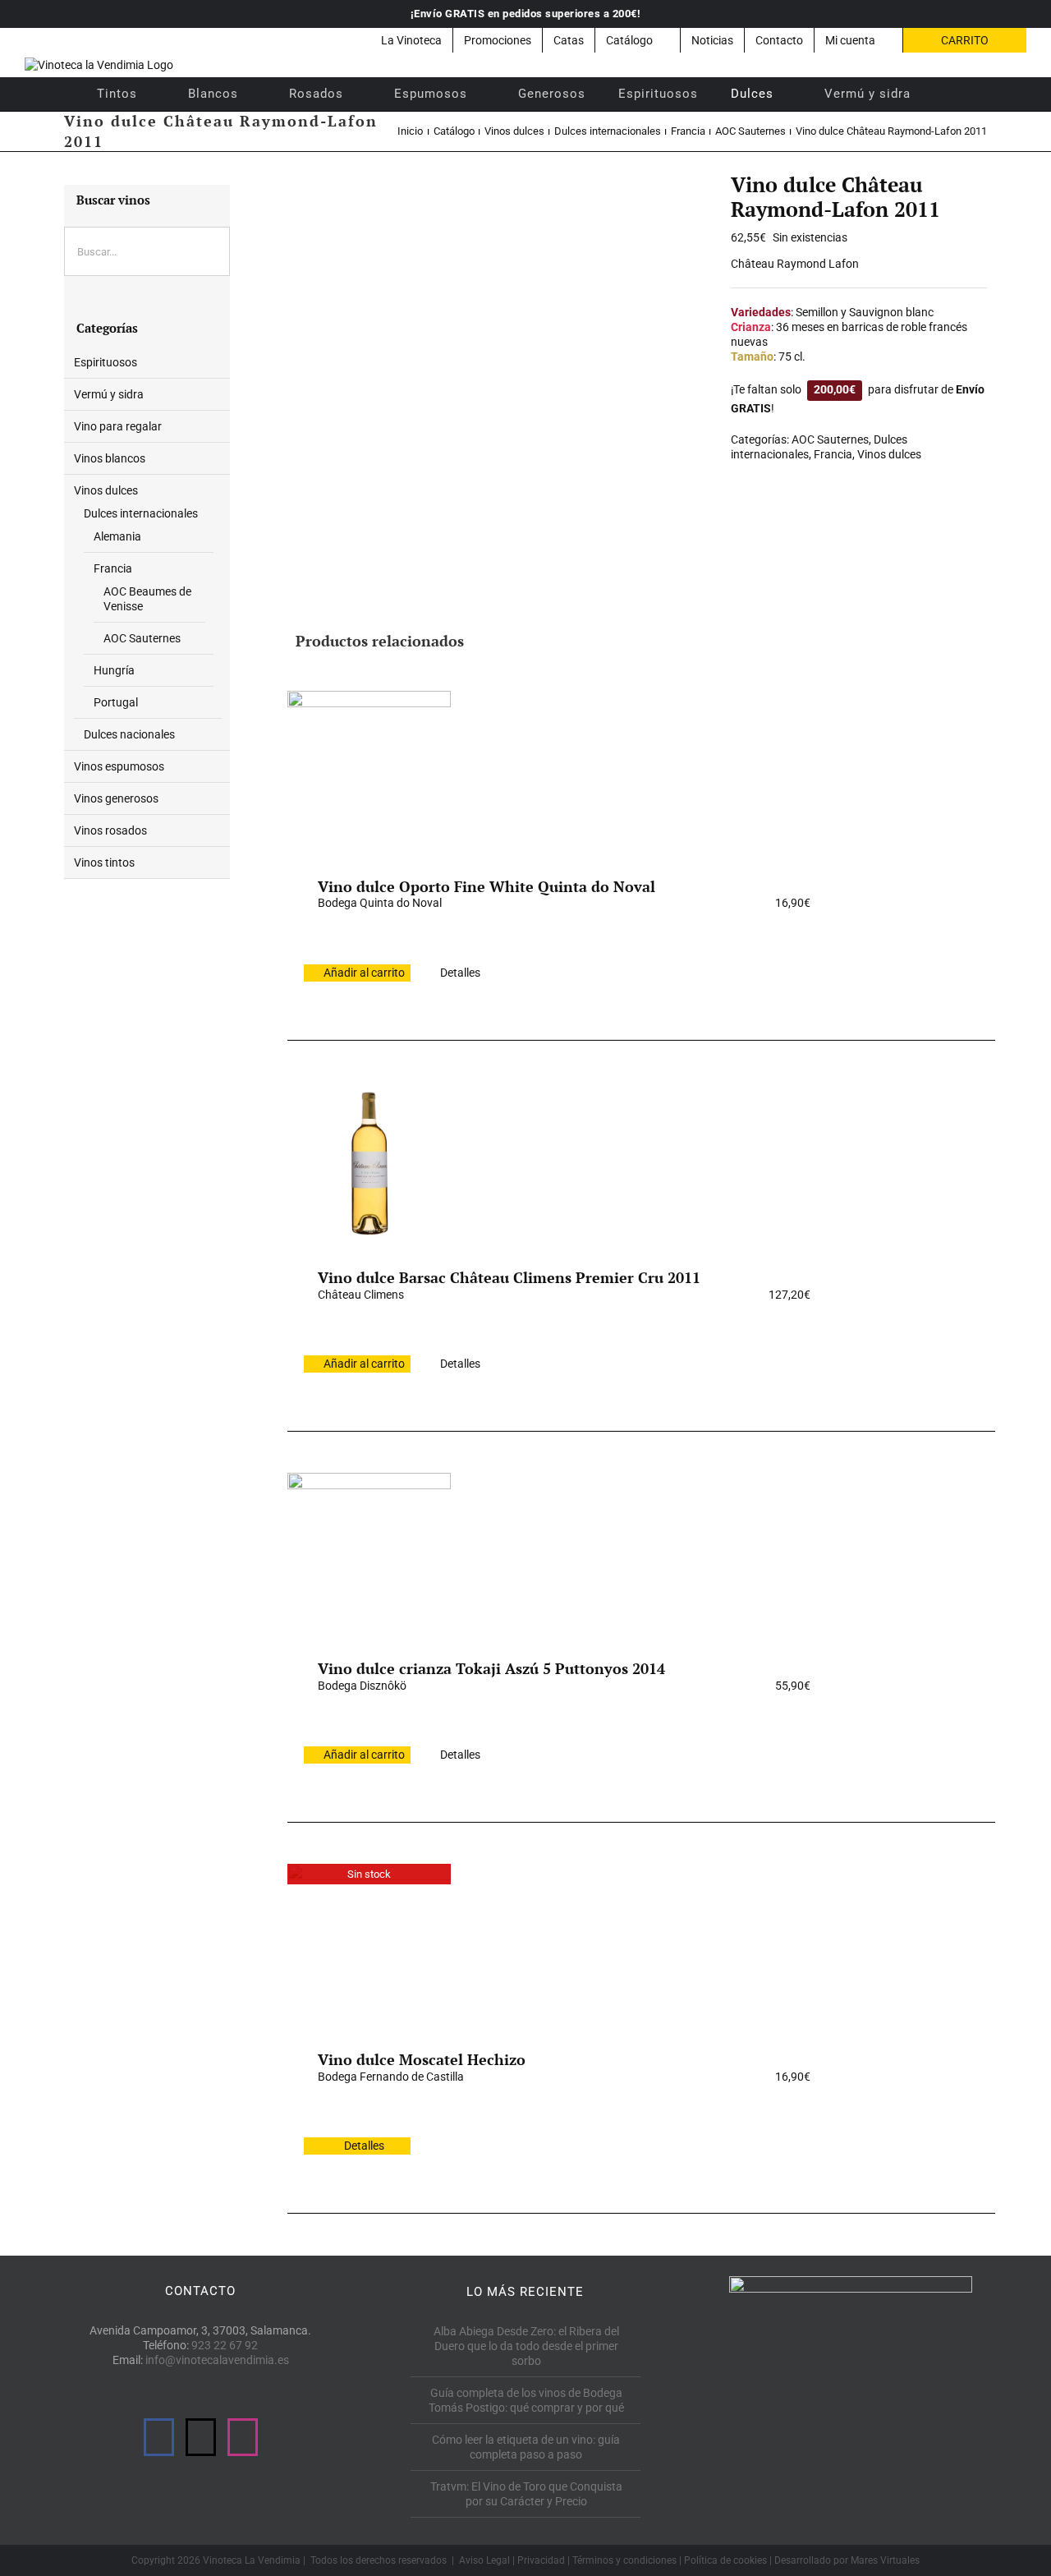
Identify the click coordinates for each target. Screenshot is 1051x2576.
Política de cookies (725, 2560)
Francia (833, 454)
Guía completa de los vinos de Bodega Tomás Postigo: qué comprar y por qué (526, 2400)
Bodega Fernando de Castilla (391, 2077)
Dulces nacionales (129, 734)
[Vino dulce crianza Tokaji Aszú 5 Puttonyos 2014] (369, 1554)
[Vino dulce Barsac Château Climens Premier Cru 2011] (369, 1163)
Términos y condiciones (624, 2560)
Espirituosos (106, 362)
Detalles (460, 973)
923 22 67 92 (225, 2345)
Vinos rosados (110, 830)
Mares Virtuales (885, 2560)
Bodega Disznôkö (362, 1686)
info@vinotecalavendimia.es (217, 2360)
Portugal (116, 702)
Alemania (117, 536)
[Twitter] (201, 2437)
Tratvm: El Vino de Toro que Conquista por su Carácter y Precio (526, 2494)
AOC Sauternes (830, 439)
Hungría (114, 670)
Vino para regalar (118, 426)
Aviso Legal (484, 2560)
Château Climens (361, 1295)
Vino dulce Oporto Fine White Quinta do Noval (486, 886)
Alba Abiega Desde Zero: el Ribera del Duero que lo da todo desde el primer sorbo (526, 2346)
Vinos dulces (889, 454)
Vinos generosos (116, 798)
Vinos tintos (104, 862)
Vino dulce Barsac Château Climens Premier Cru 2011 (509, 1277)
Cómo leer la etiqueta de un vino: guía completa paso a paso (526, 2447)
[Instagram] (243, 2437)
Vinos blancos (110, 458)
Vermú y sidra (109, 394)
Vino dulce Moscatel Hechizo (422, 2059)
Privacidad (541, 2560)
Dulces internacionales (141, 513)
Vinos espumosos (119, 766)
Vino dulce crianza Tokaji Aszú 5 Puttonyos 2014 (491, 1668)
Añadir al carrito (364, 973)
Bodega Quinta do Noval (380, 903)
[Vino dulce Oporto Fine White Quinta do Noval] (369, 772)
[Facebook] (159, 2437)
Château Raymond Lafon (795, 264)
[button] (949, 94)
